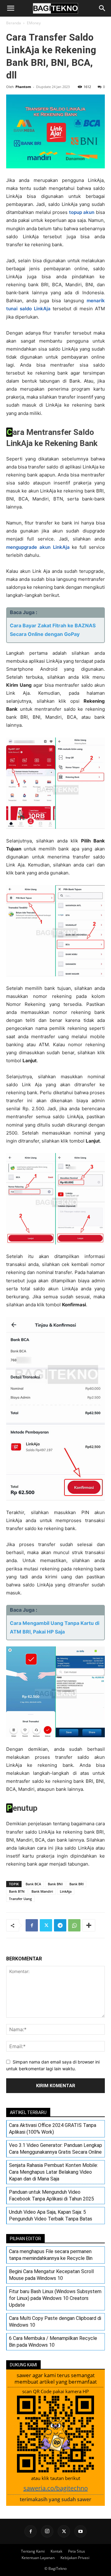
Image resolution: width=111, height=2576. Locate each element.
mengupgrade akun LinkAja (38, 547)
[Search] (102, 8)
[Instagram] (47, 2531)
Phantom (23, 87)
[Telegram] (60, 1925)
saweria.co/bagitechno (56, 2488)
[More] (89, 1925)
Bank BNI (55, 1884)
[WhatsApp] (74, 1925)
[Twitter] (46, 1925)
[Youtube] (80, 2531)
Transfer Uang (20, 1899)
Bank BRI (76, 1884)
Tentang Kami (33, 2551)
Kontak (56, 2551)
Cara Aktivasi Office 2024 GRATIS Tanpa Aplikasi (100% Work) (53, 2129)
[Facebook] (32, 1925)
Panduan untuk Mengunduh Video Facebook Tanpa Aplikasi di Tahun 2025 (51, 2195)
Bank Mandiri (42, 1891)
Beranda (14, 23)
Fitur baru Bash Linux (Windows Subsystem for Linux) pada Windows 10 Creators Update (55, 2298)
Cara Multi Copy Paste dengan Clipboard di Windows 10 (55, 2322)
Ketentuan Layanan (38, 2558)
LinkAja (66, 1891)
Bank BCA (33, 1884)
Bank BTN (17, 1891)
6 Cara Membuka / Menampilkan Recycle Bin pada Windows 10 (53, 2342)
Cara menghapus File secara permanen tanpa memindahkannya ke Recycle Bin (51, 2255)
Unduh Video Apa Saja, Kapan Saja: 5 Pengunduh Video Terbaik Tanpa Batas (51, 2215)
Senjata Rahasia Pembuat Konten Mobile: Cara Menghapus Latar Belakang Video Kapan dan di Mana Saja (53, 2172)
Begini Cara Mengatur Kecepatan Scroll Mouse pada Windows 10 (51, 2275)
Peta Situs (77, 2551)
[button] (10, 8)
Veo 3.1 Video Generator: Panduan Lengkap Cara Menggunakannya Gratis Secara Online (55, 2149)
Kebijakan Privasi (75, 2558)
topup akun (82, 212)
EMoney (34, 23)
